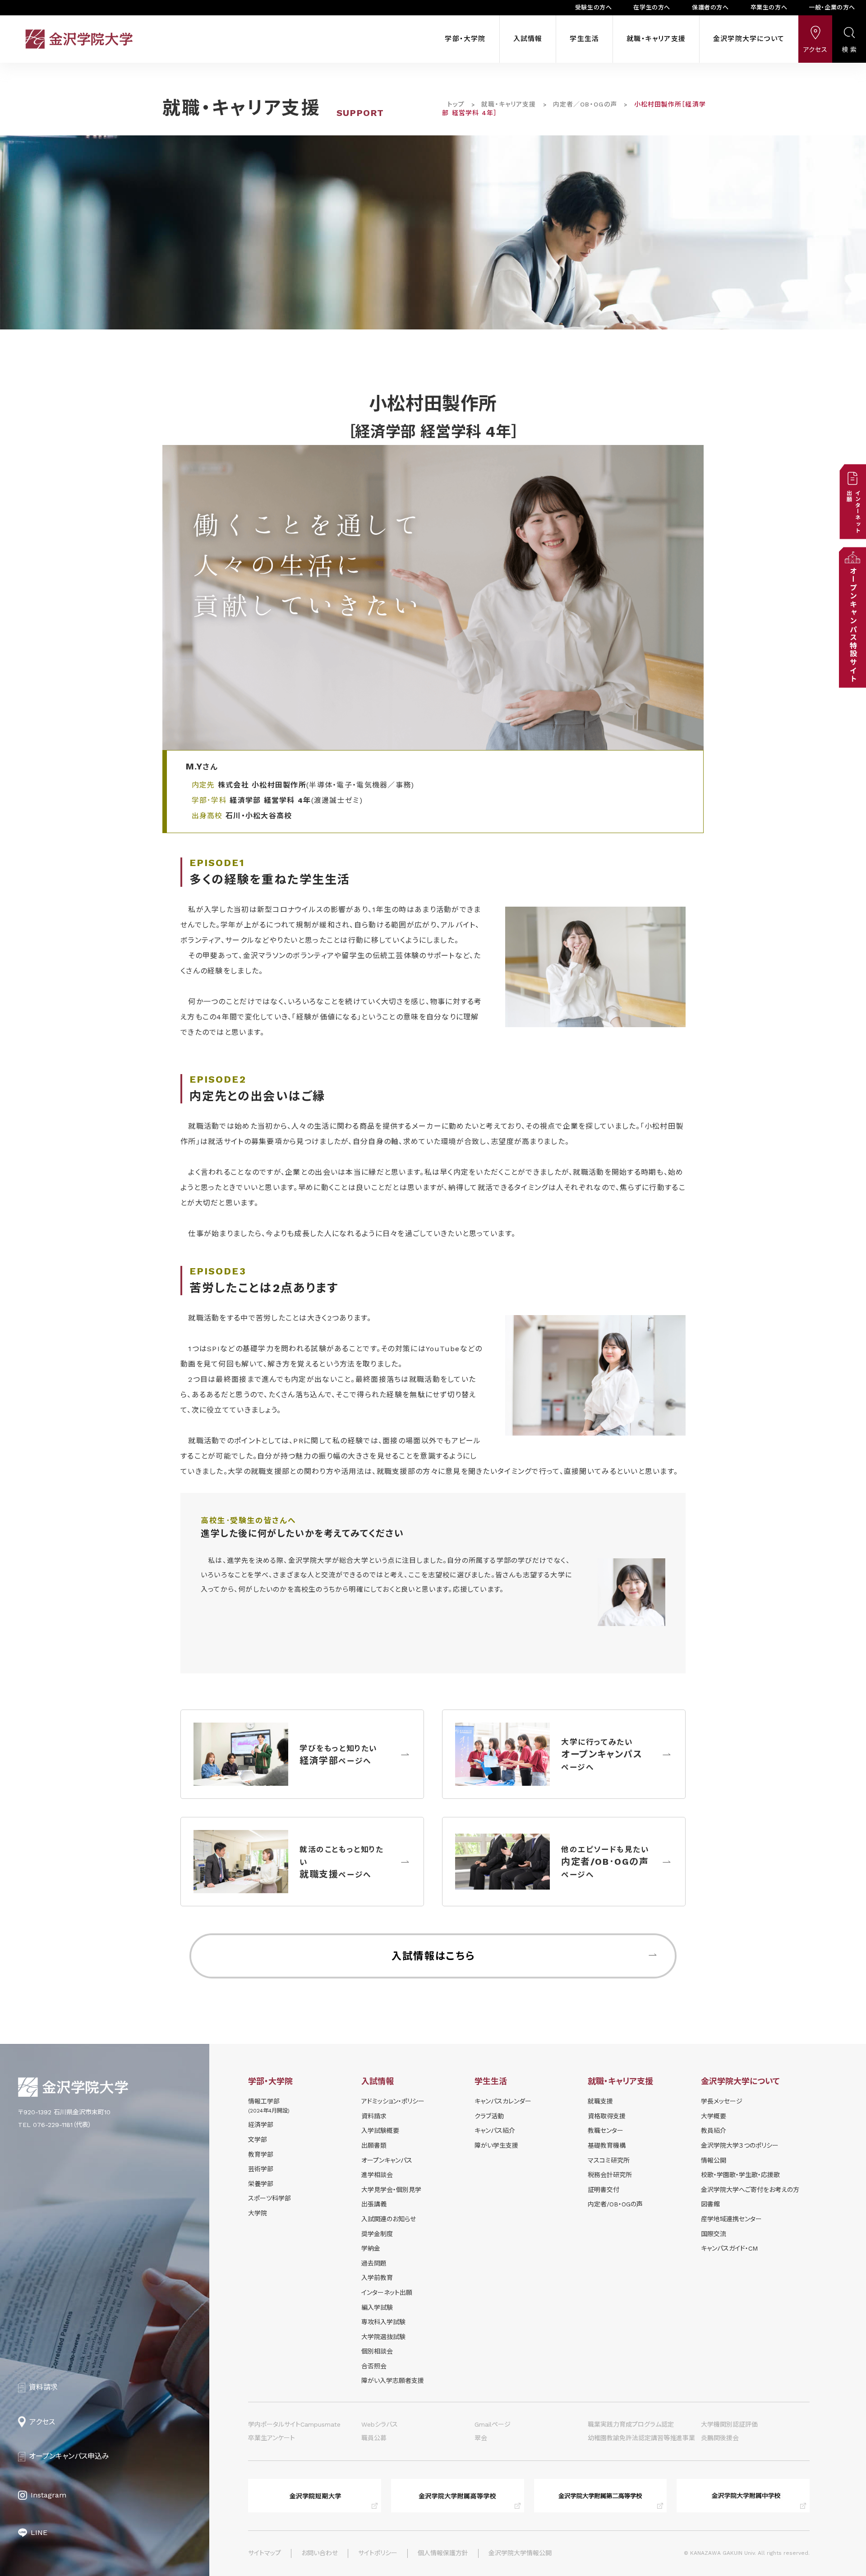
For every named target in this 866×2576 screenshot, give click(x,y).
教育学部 (261, 2154)
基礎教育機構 (607, 2145)
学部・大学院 (465, 39)
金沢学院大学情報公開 (520, 2553)
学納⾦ (371, 2248)
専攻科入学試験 (383, 2322)
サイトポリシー (378, 2553)
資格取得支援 (607, 2116)
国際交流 (714, 2234)
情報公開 (714, 2160)
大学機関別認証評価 (729, 2424)
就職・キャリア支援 (656, 39)
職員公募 (374, 2438)
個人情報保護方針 (443, 2553)
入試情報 (528, 39)
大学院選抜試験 (383, 2337)
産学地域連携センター (731, 2219)
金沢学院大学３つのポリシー (740, 2145)
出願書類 (374, 2145)
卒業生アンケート (272, 2438)
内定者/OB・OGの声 (615, 2204)
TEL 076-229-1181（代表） (55, 2125)
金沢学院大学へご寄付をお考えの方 (750, 2190)
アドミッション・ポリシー (393, 2101)
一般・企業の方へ (832, 7)
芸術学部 (261, 2169)
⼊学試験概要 (380, 2131)
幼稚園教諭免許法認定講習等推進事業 (641, 2438)
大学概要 (714, 2116)
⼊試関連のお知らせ (389, 2219)
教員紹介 (714, 2131)
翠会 (481, 2438)
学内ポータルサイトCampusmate (294, 2424)
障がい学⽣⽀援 (496, 2145)
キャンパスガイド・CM (729, 2248)
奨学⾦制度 (377, 2234)
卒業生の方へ (769, 7)
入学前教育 (377, 2278)
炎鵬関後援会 (720, 2438)
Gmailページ (493, 2424)
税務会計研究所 (610, 2175)
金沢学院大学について (749, 39)
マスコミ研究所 (609, 2160)
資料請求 (374, 2116)
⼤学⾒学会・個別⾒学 (391, 2190)
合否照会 (374, 2366)
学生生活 (584, 39)
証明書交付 (603, 2190)
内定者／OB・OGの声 (585, 104)
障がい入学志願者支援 (393, 2381)
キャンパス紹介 (495, 2131)
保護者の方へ (710, 7)
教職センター (606, 2131)
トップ (456, 104)
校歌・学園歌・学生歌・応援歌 (740, 2175)
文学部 (258, 2140)
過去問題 (374, 2263)
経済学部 (261, 2125)
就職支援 (600, 2101)
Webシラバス (380, 2424)
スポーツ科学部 (269, 2198)
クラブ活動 (489, 2116)
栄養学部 (261, 2184)
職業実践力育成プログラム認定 (631, 2424)
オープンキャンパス (387, 2160)
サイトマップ (265, 2553)
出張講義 (374, 2204)
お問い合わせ (320, 2553)
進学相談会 (377, 2175)
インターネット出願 (387, 2293)
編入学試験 (377, 2307)
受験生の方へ (594, 7)
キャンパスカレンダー (503, 2101)
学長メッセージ (722, 2101)
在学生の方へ (652, 7)
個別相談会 (377, 2351)
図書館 (710, 2204)
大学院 (258, 2213)
